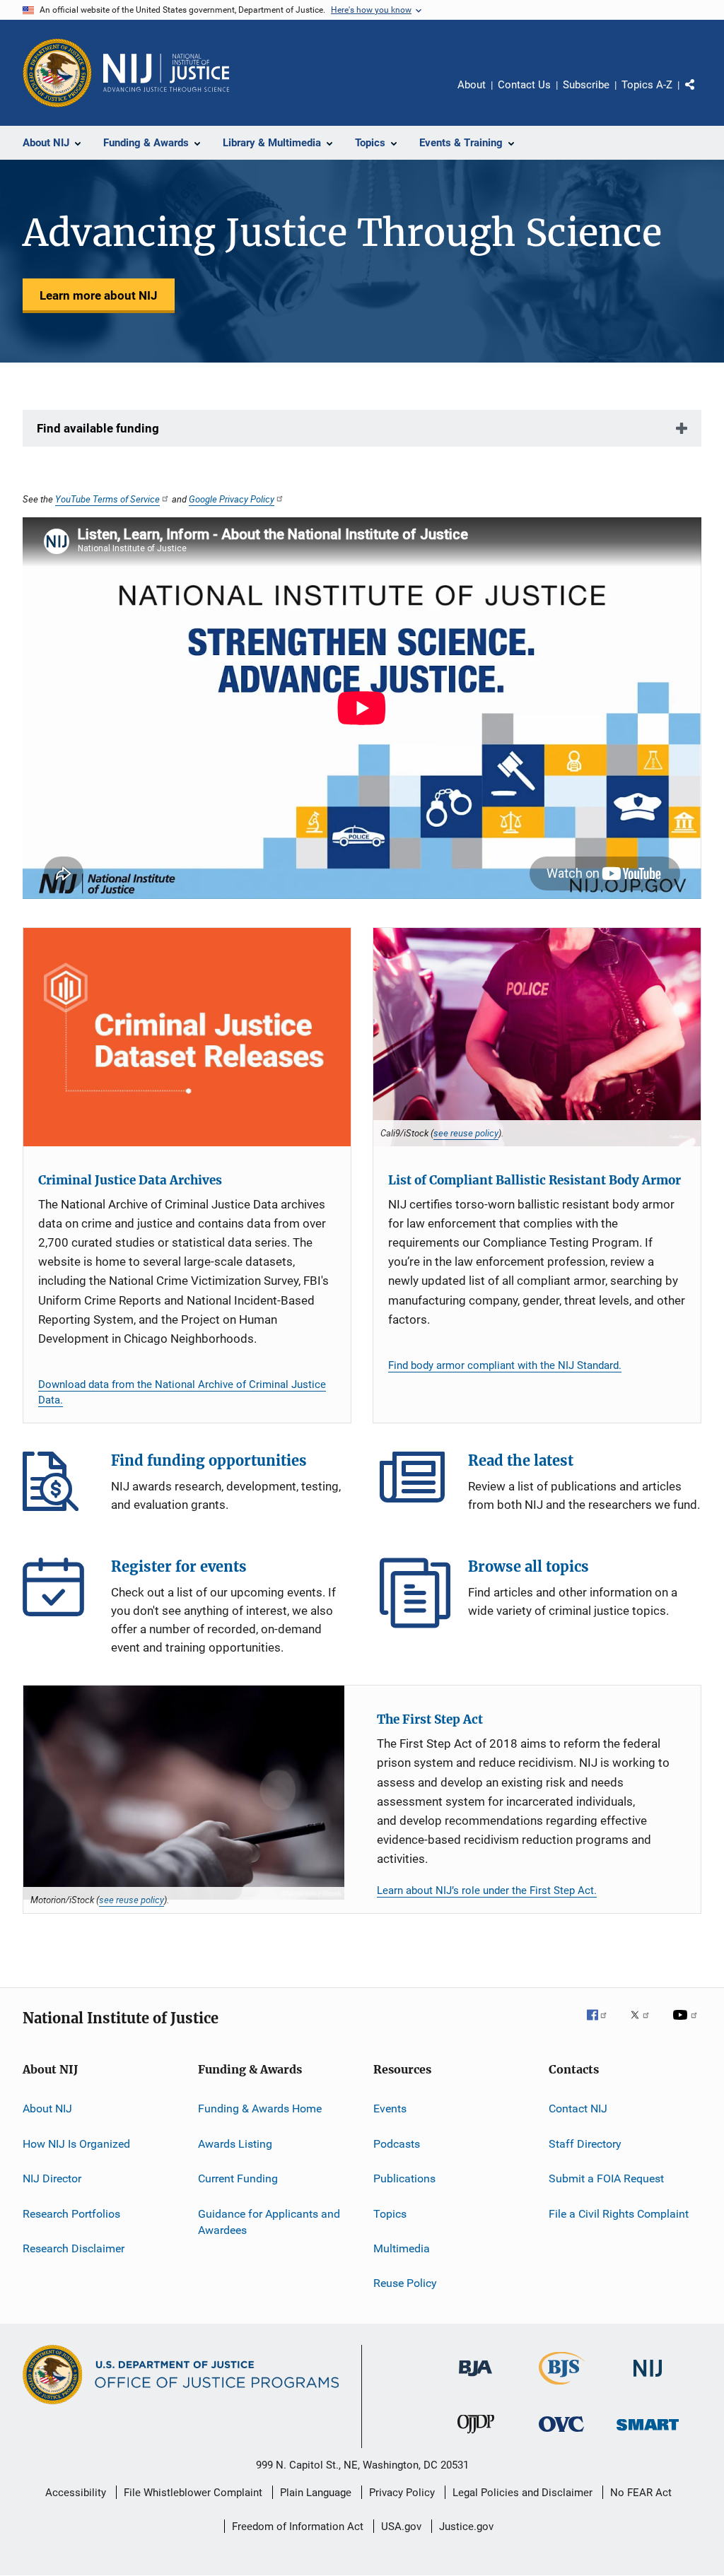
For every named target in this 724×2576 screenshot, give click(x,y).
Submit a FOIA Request (606, 2178)
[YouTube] (687, 2025)
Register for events (58, 1593)
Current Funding (238, 2178)
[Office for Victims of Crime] (561, 2434)
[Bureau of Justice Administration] (475, 2379)
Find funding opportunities (58, 1487)
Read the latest (415, 1487)
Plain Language (316, 2493)
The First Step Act (430, 1719)
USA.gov (401, 2527)
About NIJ (47, 2109)
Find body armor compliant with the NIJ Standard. (505, 1365)
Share (701, 95)
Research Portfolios (71, 2213)
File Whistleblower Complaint (193, 2493)
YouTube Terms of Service (107, 499)
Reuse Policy (405, 2283)
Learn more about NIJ (99, 295)
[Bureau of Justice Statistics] (562, 2387)
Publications (404, 2178)
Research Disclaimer (74, 2248)
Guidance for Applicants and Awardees (269, 2222)
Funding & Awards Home (260, 2109)
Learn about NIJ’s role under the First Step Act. (487, 1890)
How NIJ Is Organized (76, 2144)
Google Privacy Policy (232, 499)
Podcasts (397, 2144)
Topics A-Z (647, 85)
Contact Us (524, 85)
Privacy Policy (402, 2493)
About (472, 85)
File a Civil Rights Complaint (619, 2213)
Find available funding (98, 428)
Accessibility (76, 2493)
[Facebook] (602, 2025)
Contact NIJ (578, 2109)
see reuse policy (466, 1133)
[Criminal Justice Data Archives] (187, 1037)
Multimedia (402, 2248)
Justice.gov (466, 2527)
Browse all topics (415, 1593)
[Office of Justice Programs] (57, 73)
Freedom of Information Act (298, 2527)
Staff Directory (585, 2144)
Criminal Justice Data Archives (130, 1180)
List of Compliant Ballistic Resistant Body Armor (535, 1180)
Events (390, 2109)
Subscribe (586, 85)
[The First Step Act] (184, 1793)
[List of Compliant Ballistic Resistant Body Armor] (537, 1037)
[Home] (166, 73)
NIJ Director (52, 2178)
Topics (390, 2213)
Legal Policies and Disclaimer (522, 2493)
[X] (645, 2025)
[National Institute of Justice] (648, 2379)
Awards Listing (235, 2144)
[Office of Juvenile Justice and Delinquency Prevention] (476, 2436)
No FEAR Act (641, 2493)
